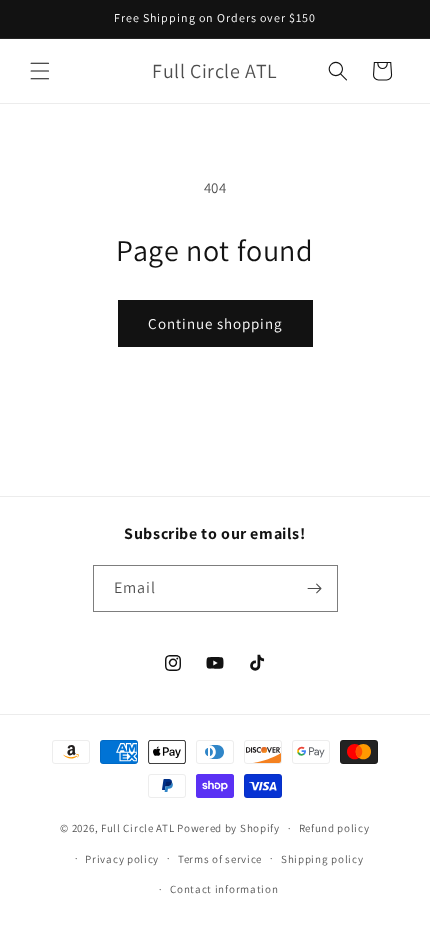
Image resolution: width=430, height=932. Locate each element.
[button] (40, 71)
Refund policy (334, 828)
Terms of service (220, 859)
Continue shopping (215, 323)
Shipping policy (322, 859)
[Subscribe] (315, 588)
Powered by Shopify (228, 828)
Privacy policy (122, 859)
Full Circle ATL (138, 828)
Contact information (224, 889)
